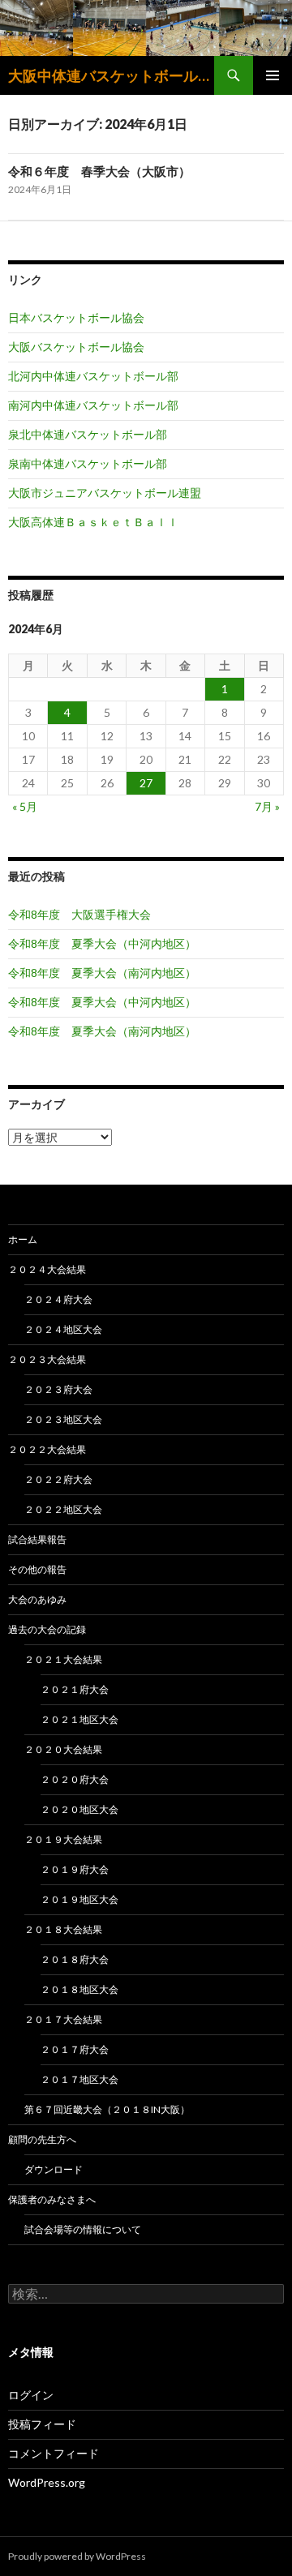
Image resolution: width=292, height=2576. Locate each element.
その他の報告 (37, 1569)
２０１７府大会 (75, 2049)
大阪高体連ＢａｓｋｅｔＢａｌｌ (93, 522)
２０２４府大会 (58, 1299)
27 (146, 783)
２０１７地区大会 (79, 2079)
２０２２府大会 (58, 1479)
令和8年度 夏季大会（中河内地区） (102, 943)
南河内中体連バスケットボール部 (93, 405)
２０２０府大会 (75, 1779)
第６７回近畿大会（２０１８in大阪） (107, 2109)
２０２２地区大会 (63, 1509)
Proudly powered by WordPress (77, 2556)
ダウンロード (54, 2169)
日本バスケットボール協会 (76, 317)
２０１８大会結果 (63, 1929)
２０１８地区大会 (79, 1989)
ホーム (23, 1239)
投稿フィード (42, 2424)
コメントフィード (54, 2453)
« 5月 (25, 806)
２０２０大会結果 (63, 1749)
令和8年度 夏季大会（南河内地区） (102, 973)
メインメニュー (273, 75)
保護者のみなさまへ (52, 2199)
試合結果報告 (37, 1539)
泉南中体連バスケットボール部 (88, 463)
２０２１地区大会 (79, 1719)
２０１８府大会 (75, 1959)
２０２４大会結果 (47, 1269)
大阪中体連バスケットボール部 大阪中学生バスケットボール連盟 (111, 75)
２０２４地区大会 (63, 1329)
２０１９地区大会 (79, 1899)
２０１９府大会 (75, 1869)
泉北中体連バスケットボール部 (88, 434)
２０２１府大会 (75, 1689)
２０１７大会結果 (63, 2019)
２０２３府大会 (58, 1389)
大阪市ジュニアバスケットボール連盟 (105, 493)
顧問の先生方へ (42, 2139)
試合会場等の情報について (83, 2229)
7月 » (267, 806)
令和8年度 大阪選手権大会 (79, 914)
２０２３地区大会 (63, 1419)
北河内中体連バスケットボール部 (93, 376)
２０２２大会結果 (47, 1449)
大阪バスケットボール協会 (76, 347)
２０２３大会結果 (47, 1359)
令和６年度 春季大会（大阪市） (99, 171)
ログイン (31, 2395)
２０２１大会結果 (63, 1659)
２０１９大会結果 (63, 1839)
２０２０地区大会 (79, 1809)
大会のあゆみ (37, 1599)
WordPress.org (47, 2482)
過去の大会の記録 (47, 1629)
